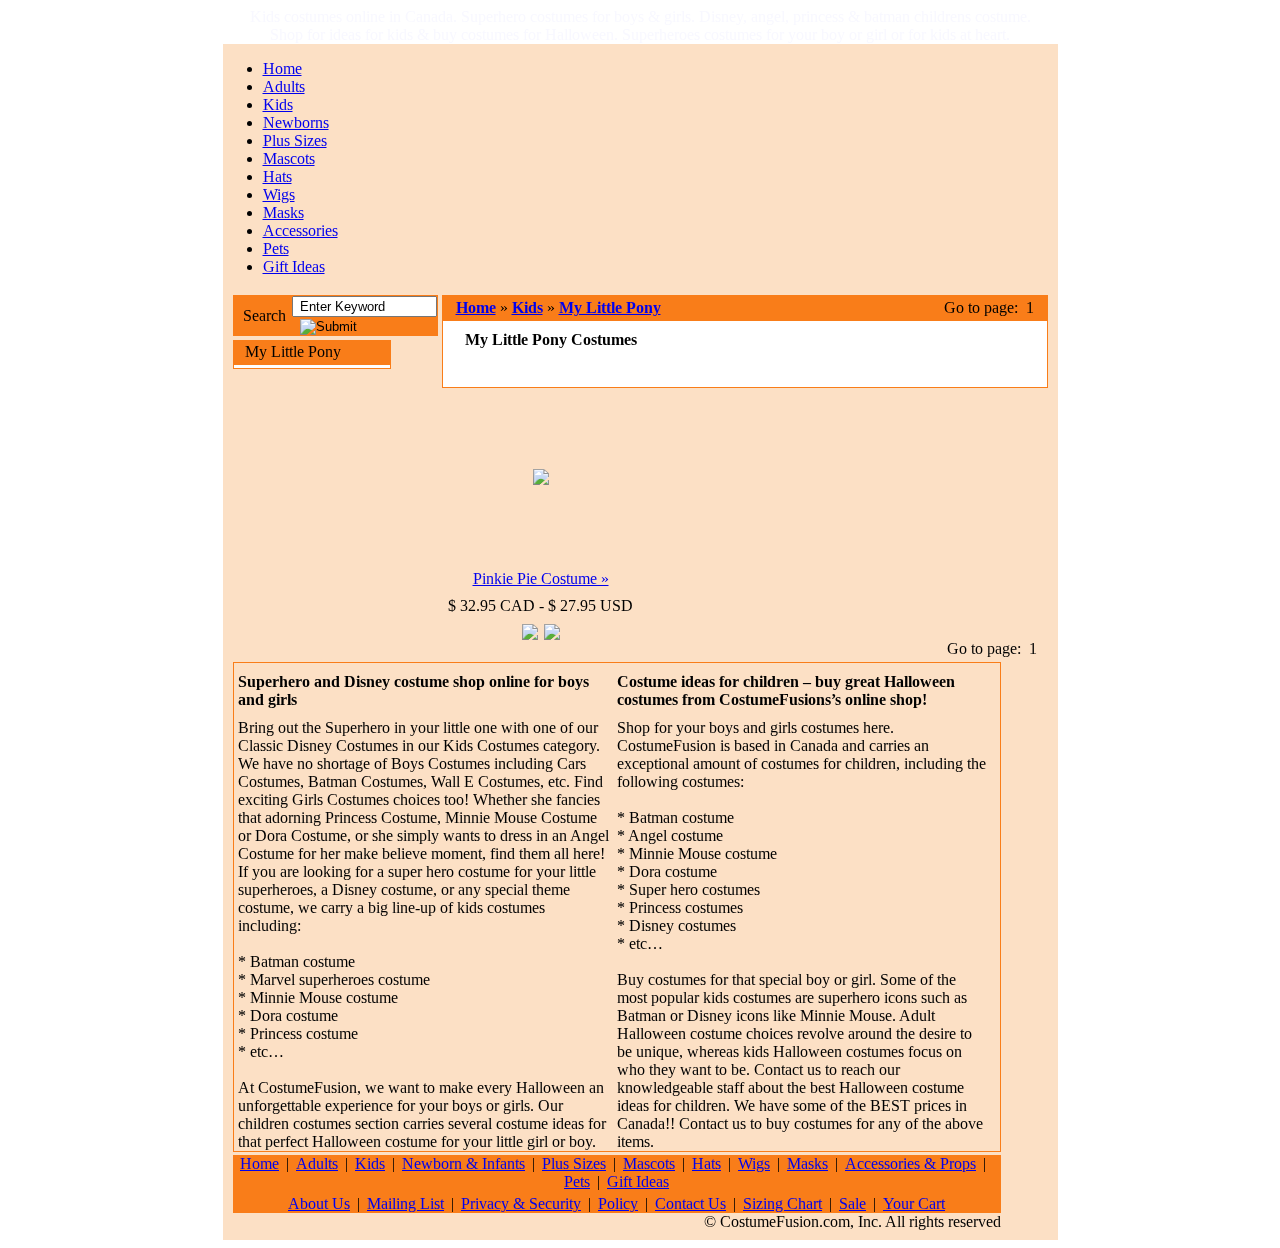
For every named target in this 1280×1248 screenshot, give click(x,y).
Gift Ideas (294, 266)
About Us (319, 1203)
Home (282, 68)
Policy (618, 1203)
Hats (277, 176)
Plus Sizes (295, 140)
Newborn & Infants (463, 1163)
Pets (276, 248)
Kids (278, 104)
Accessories (300, 230)
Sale (852, 1203)
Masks (283, 212)
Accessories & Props (910, 1163)
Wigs (279, 194)
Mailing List (405, 1203)
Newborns (296, 122)
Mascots (289, 158)
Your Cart (914, 1203)
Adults (284, 86)
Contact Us (690, 1203)
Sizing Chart (782, 1203)
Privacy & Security (521, 1203)
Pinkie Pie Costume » (541, 578)
